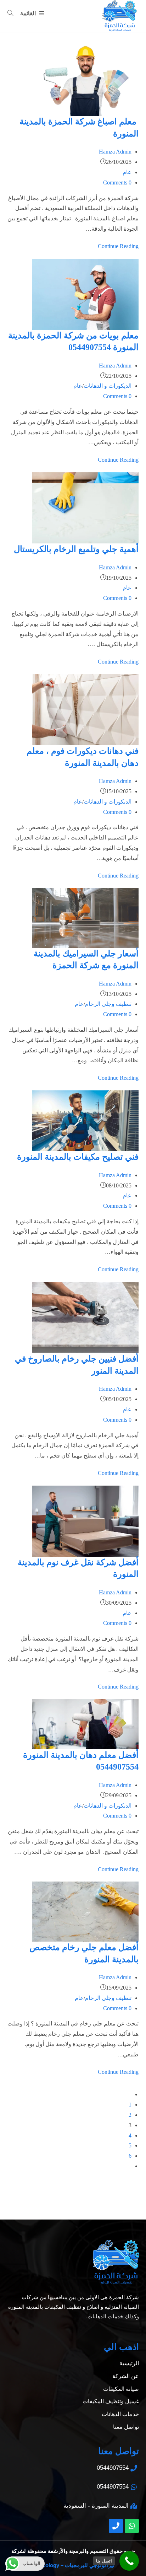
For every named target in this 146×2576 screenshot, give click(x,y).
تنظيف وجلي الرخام (108, 1004)
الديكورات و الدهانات (108, 386)
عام (127, 172)
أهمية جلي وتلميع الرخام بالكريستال (76, 549)
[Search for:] (13, 13)
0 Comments (117, 183)
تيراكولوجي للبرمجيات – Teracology (73, 2565)
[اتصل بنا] (129, 2561)
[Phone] (116, 2526)
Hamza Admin (115, 152)
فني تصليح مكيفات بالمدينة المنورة (78, 1157)
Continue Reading (118, 246)
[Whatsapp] (132, 2526)
